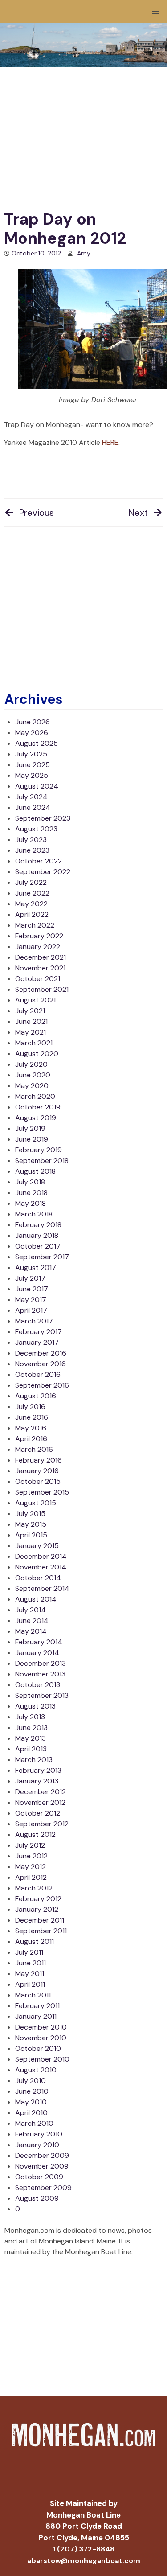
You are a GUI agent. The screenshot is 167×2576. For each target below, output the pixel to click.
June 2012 (31, 1856)
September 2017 (42, 1257)
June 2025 (33, 765)
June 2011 (31, 1963)
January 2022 (38, 947)
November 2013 (40, 1674)
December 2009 (42, 2155)
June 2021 (31, 1021)
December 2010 (41, 2027)
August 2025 (37, 743)
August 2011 (35, 1941)
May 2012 (31, 1867)
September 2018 (42, 1161)
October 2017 (38, 1246)
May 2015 (31, 1524)
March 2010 (34, 2123)
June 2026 (33, 722)
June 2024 (33, 807)
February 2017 (39, 1332)
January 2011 (36, 2016)
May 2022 (31, 904)
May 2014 (31, 1631)
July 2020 (31, 1064)
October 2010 (38, 2048)
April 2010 (31, 2113)
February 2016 (39, 1460)
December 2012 (41, 1792)
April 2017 (31, 1310)
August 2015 (36, 1503)
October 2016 (38, 1374)
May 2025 (32, 775)
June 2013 (31, 1728)
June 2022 (32, 893)
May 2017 (31, 1300)
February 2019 (39, 1150)
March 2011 (33, 1995)
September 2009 (43, 2188)
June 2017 (32, 1289)
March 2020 (35, 1096)
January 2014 (37, 1653)
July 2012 (30, 1845)
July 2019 (30, 1128)
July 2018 (30, 1182)
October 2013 (38, 1685)
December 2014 (41, 1556)
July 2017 (30, 1278)
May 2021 (31, 1032)
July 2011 (29, 1952)
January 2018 (37, 1235)
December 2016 (41, 1353)
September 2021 (42, 989)
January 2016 (37, 1471)
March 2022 (35, 925)
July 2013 (30, 1717)
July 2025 (31, 754)
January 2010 (37, 2145)
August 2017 (36, 1267)
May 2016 (31, 1428)
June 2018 (31, 1193)
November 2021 (40, 968)
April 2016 (31, 1439)
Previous (37, 513)
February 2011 (37, 2006)
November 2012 (40, 1802)
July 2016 (30, 1407)
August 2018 (35, 1171)
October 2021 (38, 979)
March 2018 (34, 1214)
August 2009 (37, 2198)
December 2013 (41, 1663)
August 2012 (35, 1834)
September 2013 (42, 1695)
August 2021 (35, 1000)
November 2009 (42, 2166)
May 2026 (32, 733)
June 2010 (32, 2091)
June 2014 (32, 1621)
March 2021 (34, 1043)
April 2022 (32, 914)
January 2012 (37, 1909)
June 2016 (32, 1417)
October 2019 (38, 1107)
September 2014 (42, 1588)
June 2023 (32, 850)
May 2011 (30, 1974)
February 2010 (39, 2134)
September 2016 (42, 1385)
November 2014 (41, 1567)
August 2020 (37, 1054)
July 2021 (30, 1011)
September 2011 (41, 1931)
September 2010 (42, 2059)
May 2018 (31, 1203)
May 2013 (31, 1738)
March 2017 (34, 1321)
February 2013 (38, 1770)
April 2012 (31, 1877)
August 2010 (36, 2070)
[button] (155, 12)
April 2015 (31, 1535)
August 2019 (36, 1118)
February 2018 (38, 1225)
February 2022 (39, 936)
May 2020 (32, 1086)
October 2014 (38, 1578)
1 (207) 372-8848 (83, 2549)
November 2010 (41, 2038)
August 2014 (36, 1599)
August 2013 (35, 1706)
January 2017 (37, 1342)
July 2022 (31, 882)
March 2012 (34, 1888)
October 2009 (39, 2177)
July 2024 (31, 797)
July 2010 (31, 2081)
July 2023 (31, 840)
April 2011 (30, 1984)
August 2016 (36, 1396)
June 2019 (32, 1139)
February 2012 (38, 1899)
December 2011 (40, 1920)
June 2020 (33, 1075)
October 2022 (39, 861)
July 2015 (30, 1514)
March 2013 (34, 1760)
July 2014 (31, 1610)
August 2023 (36, 829)
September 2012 (42, 1824)
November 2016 (41, 1364)
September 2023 (43, 818)
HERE (110, 442)
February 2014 (39, 1642)
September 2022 (43, 872)
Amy (84, 253)
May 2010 (31, 2102)
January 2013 (37, 1781)
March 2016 (34, 1449)
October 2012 (38, 1813)
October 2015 (38, 1481)
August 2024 (37, 786)
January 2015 (37, 1546)
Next (138, 513)
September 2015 (42, 1492)
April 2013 (31, 1749)
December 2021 (41, 957)
